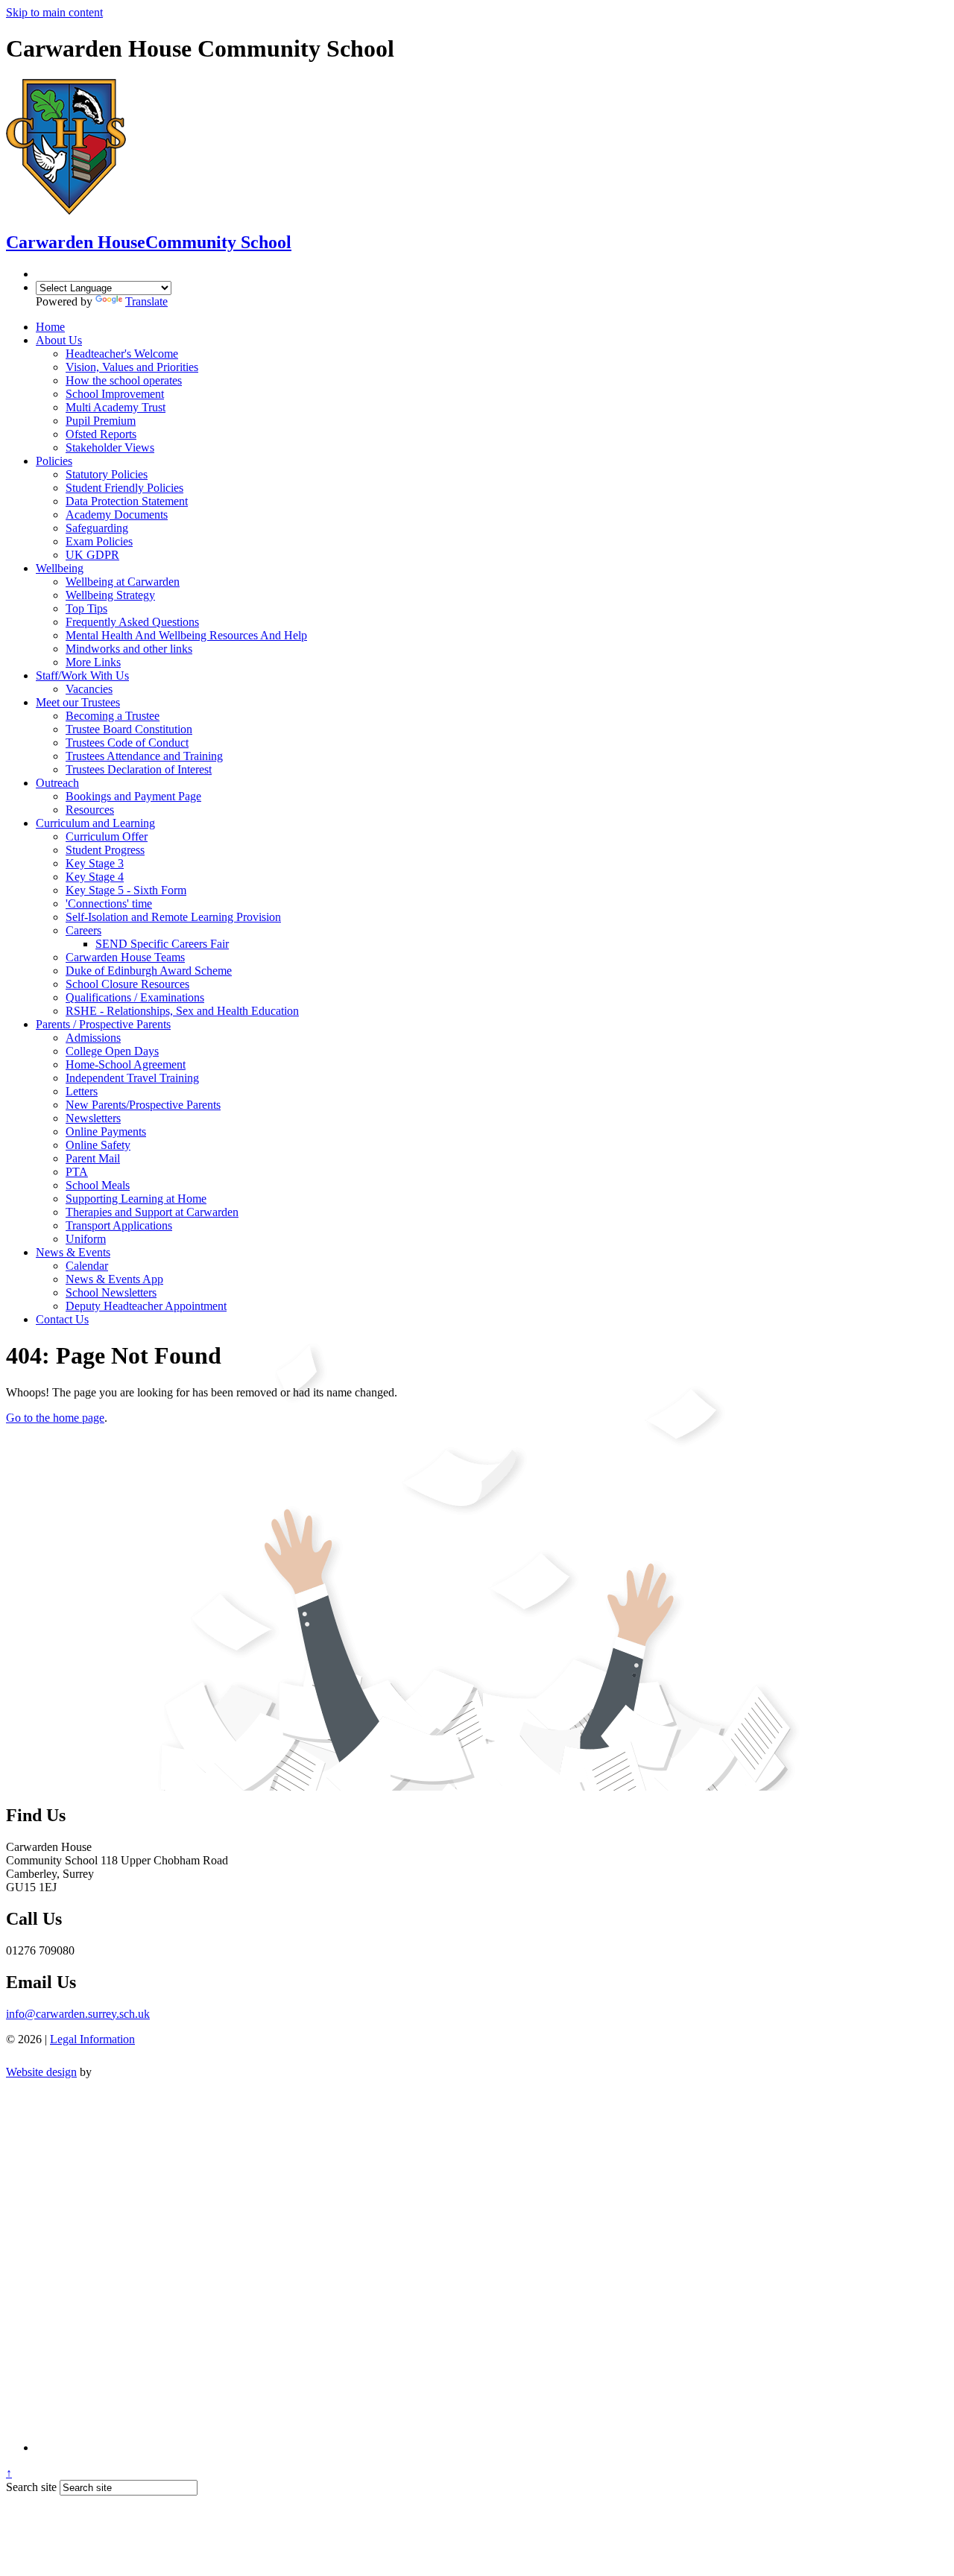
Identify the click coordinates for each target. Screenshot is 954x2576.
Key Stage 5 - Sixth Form (126, 890)
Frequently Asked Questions (132, 622)
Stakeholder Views (110, 447)
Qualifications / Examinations (135, 997)
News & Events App (114, 1279)
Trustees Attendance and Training (144, 756)
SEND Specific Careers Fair (162, 944)
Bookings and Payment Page (133, 796)
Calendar (87, 1266)
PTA (77, 1172)
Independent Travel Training (132, 1078)
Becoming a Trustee (113, 716)
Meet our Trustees (78, 702)
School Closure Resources (127, 984)
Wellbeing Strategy (110, 595)
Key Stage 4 (95, 877)
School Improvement (115, 394)
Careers (83, 930)
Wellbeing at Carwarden (123, 582)
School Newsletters (111, 1292)
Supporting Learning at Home (136, 1199)
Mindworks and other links (129, 649)
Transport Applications (119, 1225)
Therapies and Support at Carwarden (152, 1212)
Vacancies (89, 689)
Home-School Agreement (126, 1064)
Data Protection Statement (127, 501)
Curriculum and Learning (95, 823)
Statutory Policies (107, 474)
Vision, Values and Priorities (132, 367)
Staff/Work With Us (82, 675)
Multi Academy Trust (116, 407)
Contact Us (62, 1319)
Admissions (93, 1038)
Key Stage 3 (95, 863)
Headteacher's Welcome (122, 354)
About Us (59, 340)
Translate (146, 301)
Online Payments (106, 1132)
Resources (90, 810)
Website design (41, 2072)
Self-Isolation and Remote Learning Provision (173, 917)
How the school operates (124, 380)
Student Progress (105, 850)
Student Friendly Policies (124, 488)
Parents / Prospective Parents (103, 1024)
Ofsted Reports (101, 434)
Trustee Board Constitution (129, 729)
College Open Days (112, 1051)
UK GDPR (92, 555)
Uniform (86, 1239)
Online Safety (98, 1145)
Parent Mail (93, 1158)
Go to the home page (55, 1418)
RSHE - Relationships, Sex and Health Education (182, 1011)
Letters (82, 1091)
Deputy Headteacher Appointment (146, 1306)
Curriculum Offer (107, 836)
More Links (93, 662)
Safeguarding (97, 528)
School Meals (98, 1185)
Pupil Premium (101, 421)
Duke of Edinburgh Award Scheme (149, 971)
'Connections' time (109, 904)
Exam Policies (99, 541)
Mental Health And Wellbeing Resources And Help (186, 635)
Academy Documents (117, 515)
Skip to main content (54, 12)
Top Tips (86, 608)
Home (50, 327)
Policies (54, 461)
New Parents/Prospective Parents (143, 1105)
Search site (31, 2487)
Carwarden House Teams (125, 957)
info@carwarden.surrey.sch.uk (78, 2014)
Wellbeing (60, 568)
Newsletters (93, 1118)
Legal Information (92, 2039)
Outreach (57, 783)
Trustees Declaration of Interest (139, 769)
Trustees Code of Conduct (127, 743)
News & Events (73, 1252)
